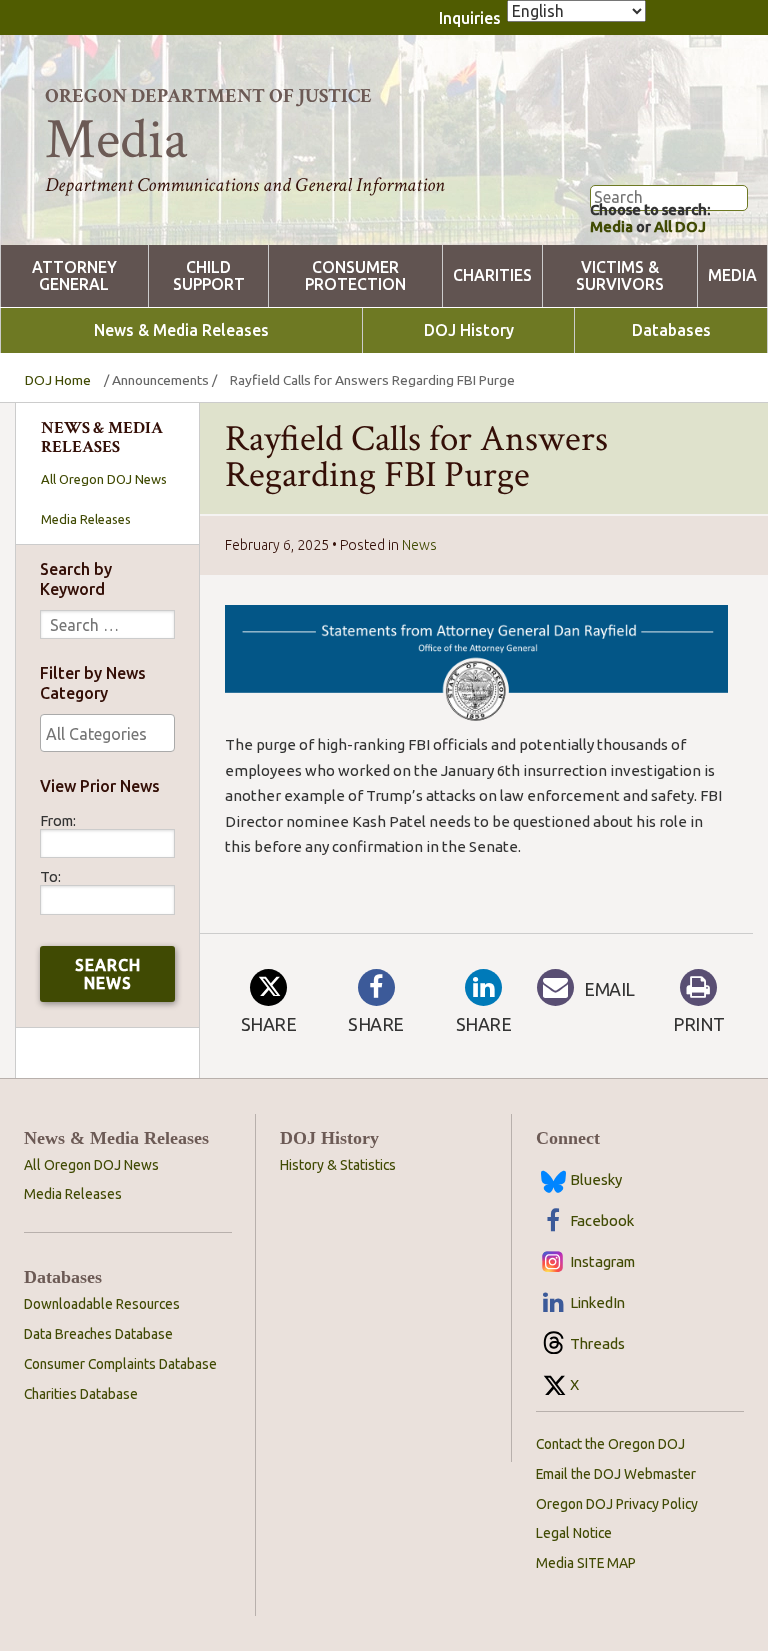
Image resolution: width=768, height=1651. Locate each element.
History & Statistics (338, 1165)
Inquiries (470, 18)
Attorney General (74, 276)
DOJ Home (58, 380)
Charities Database (81, 1394)
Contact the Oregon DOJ (610, 1444)
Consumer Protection (355, 276)
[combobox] (107, 733)
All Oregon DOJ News (104, 479)
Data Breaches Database (98, 1334)
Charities (492, 275)
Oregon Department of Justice (208, 96)
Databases (671, 330)
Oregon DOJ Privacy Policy (617, 1504)
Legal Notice (574, 1533)
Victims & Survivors (620, 276)
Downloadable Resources (102, 1304)
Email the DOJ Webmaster (616, 1474)
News (419, 545)
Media (611, 226)
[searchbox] (107, 734)
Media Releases (86, 519)
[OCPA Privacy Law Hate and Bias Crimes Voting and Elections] (107, 733)
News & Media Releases (181, 330)
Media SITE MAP (586, 1563)
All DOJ (680, 226)
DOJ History (469, 330)
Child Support (209, 276)
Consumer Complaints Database (120, 1364)
